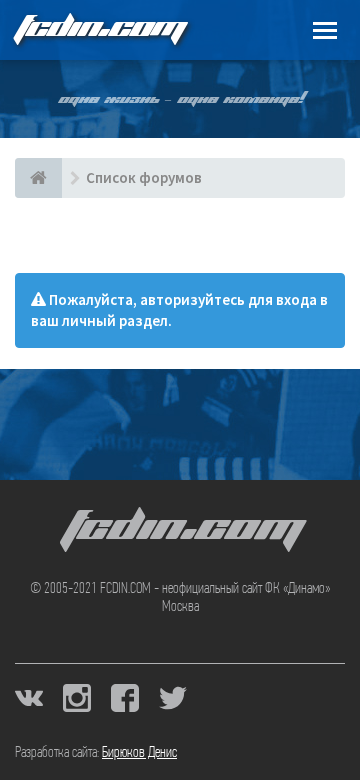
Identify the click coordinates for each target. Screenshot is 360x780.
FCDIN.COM (99, 29)
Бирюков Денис (139, 753)
